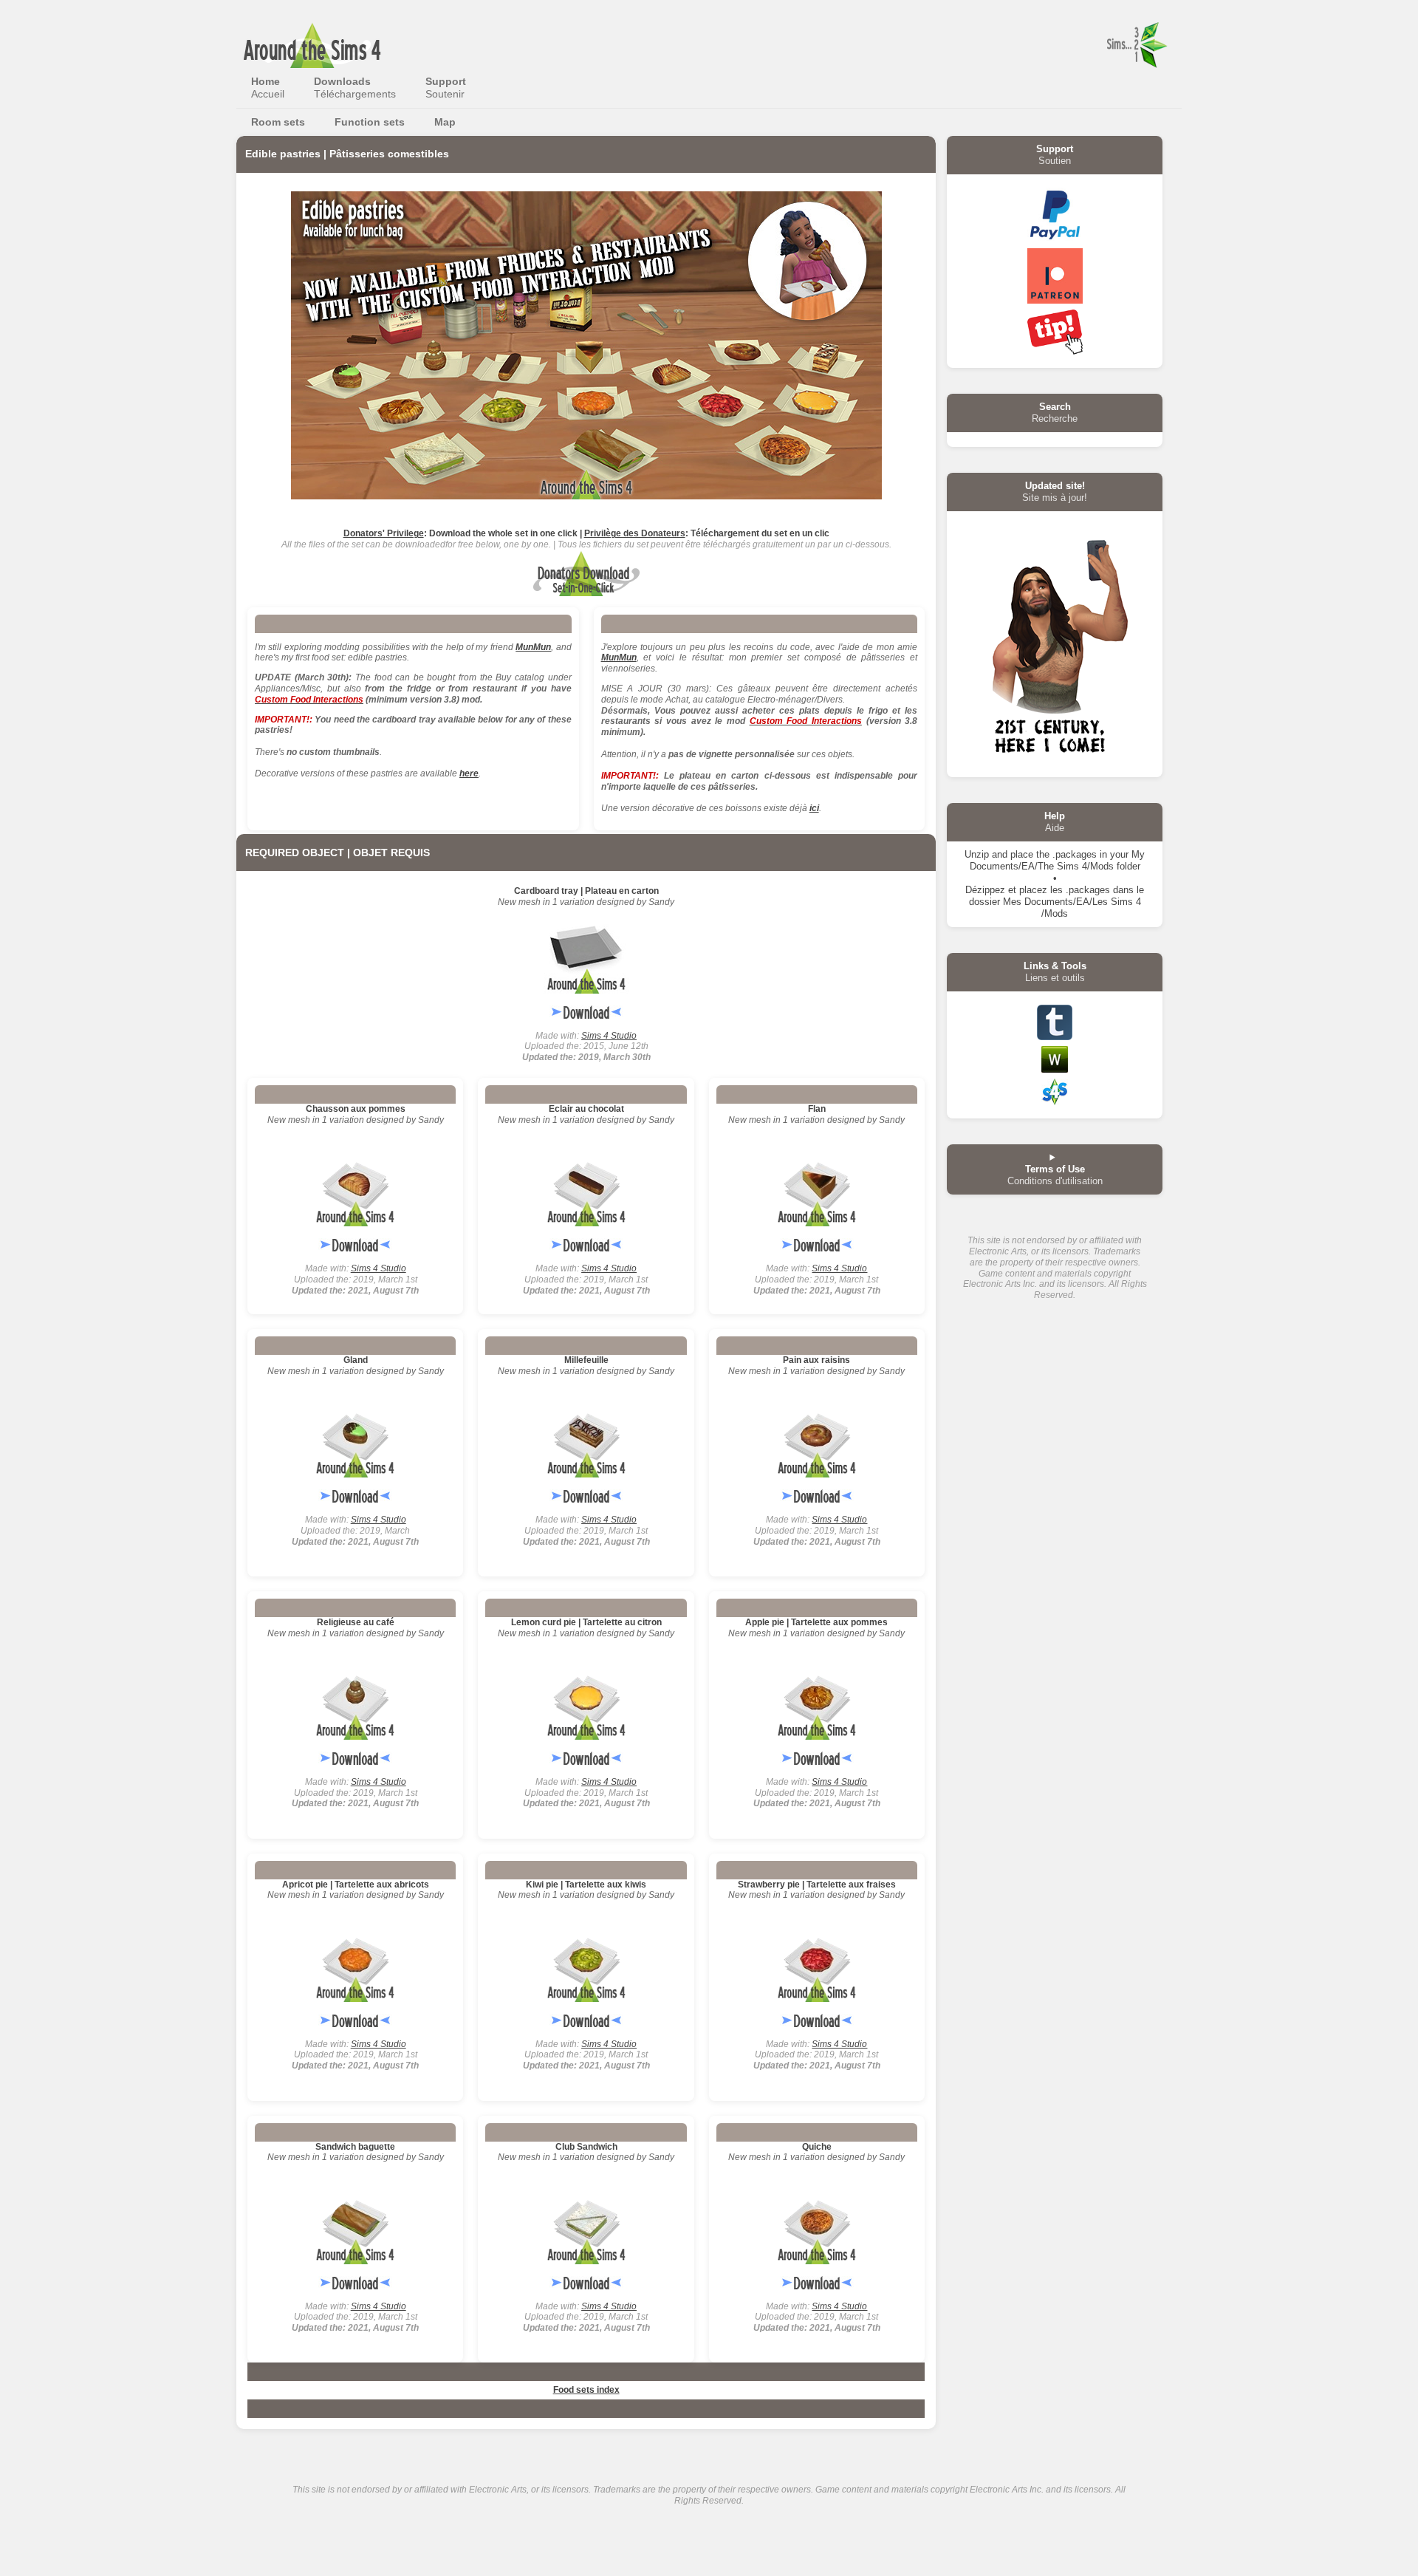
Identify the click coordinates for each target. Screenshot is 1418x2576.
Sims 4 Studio (609, 1036)
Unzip (977, 854)
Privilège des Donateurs (635, 533)
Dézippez (985, 890)
